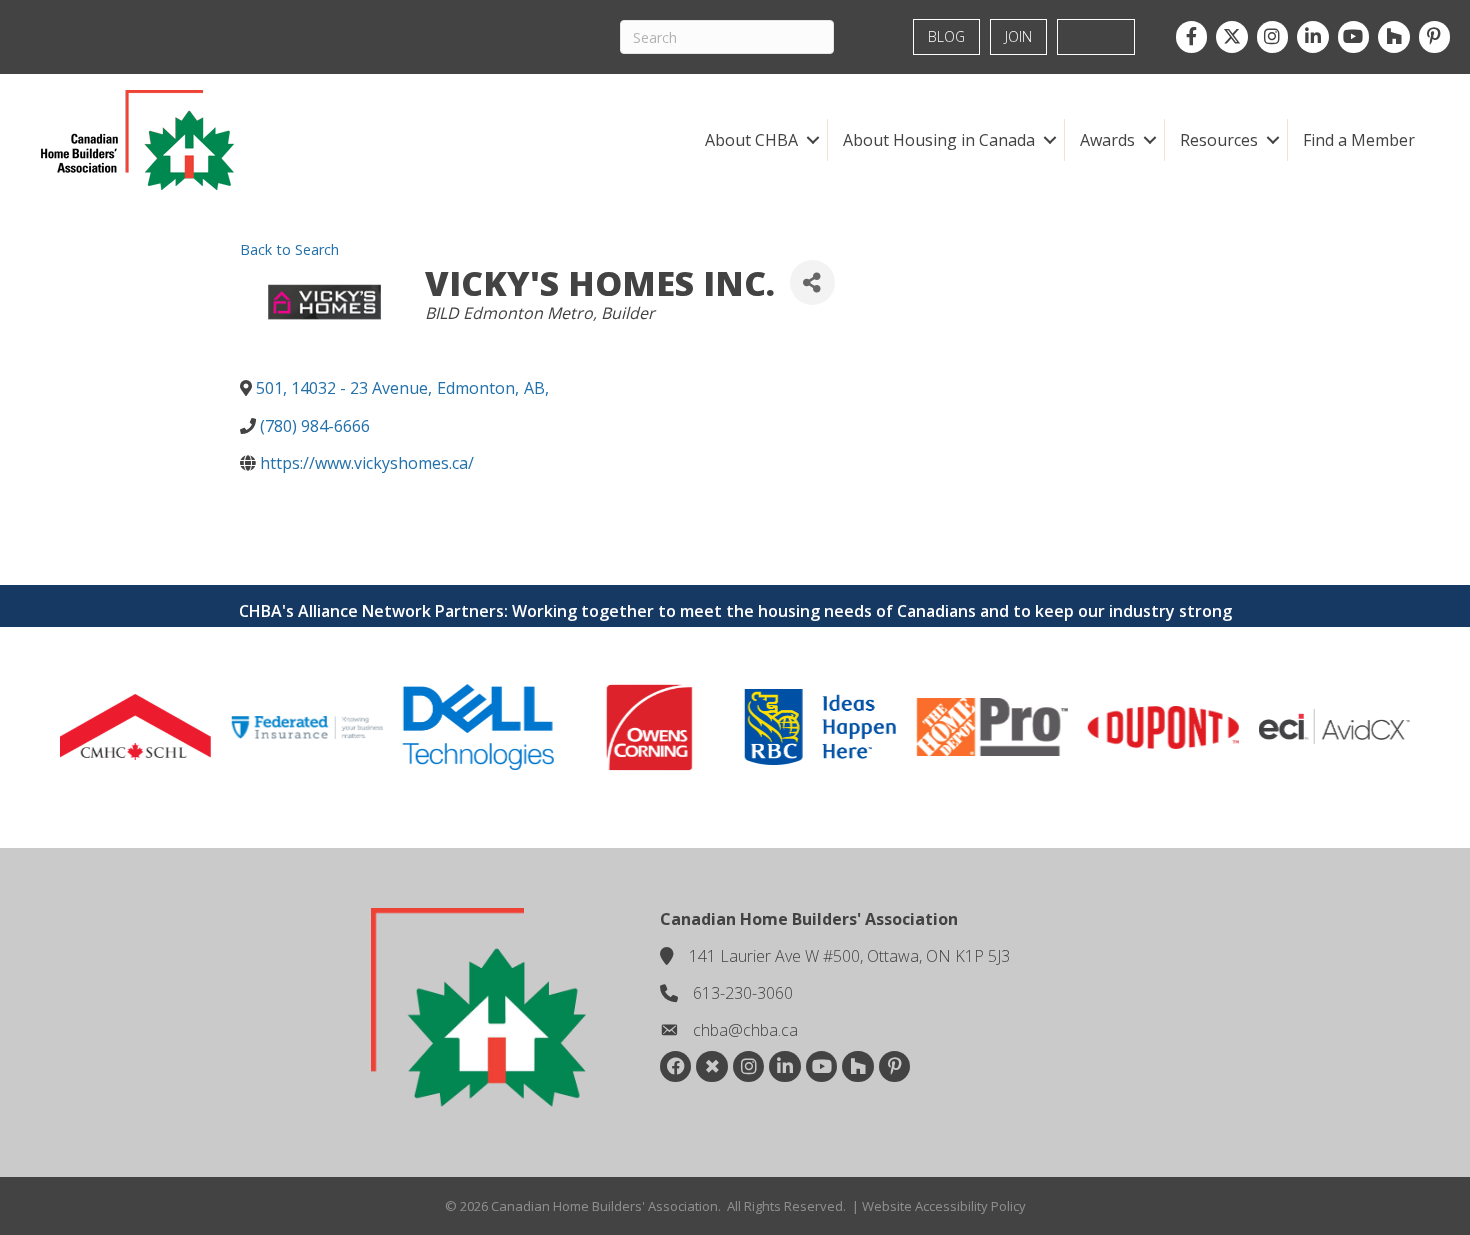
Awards (1107, 140)
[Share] (812, 282)
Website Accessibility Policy (944, 1206)
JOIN (1018, 36)
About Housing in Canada (939, 140)
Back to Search (289, 249)
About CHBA (751, 140)
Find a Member (1359, 140)
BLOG (946, 36)
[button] (812, 140)
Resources (1219, 140)
